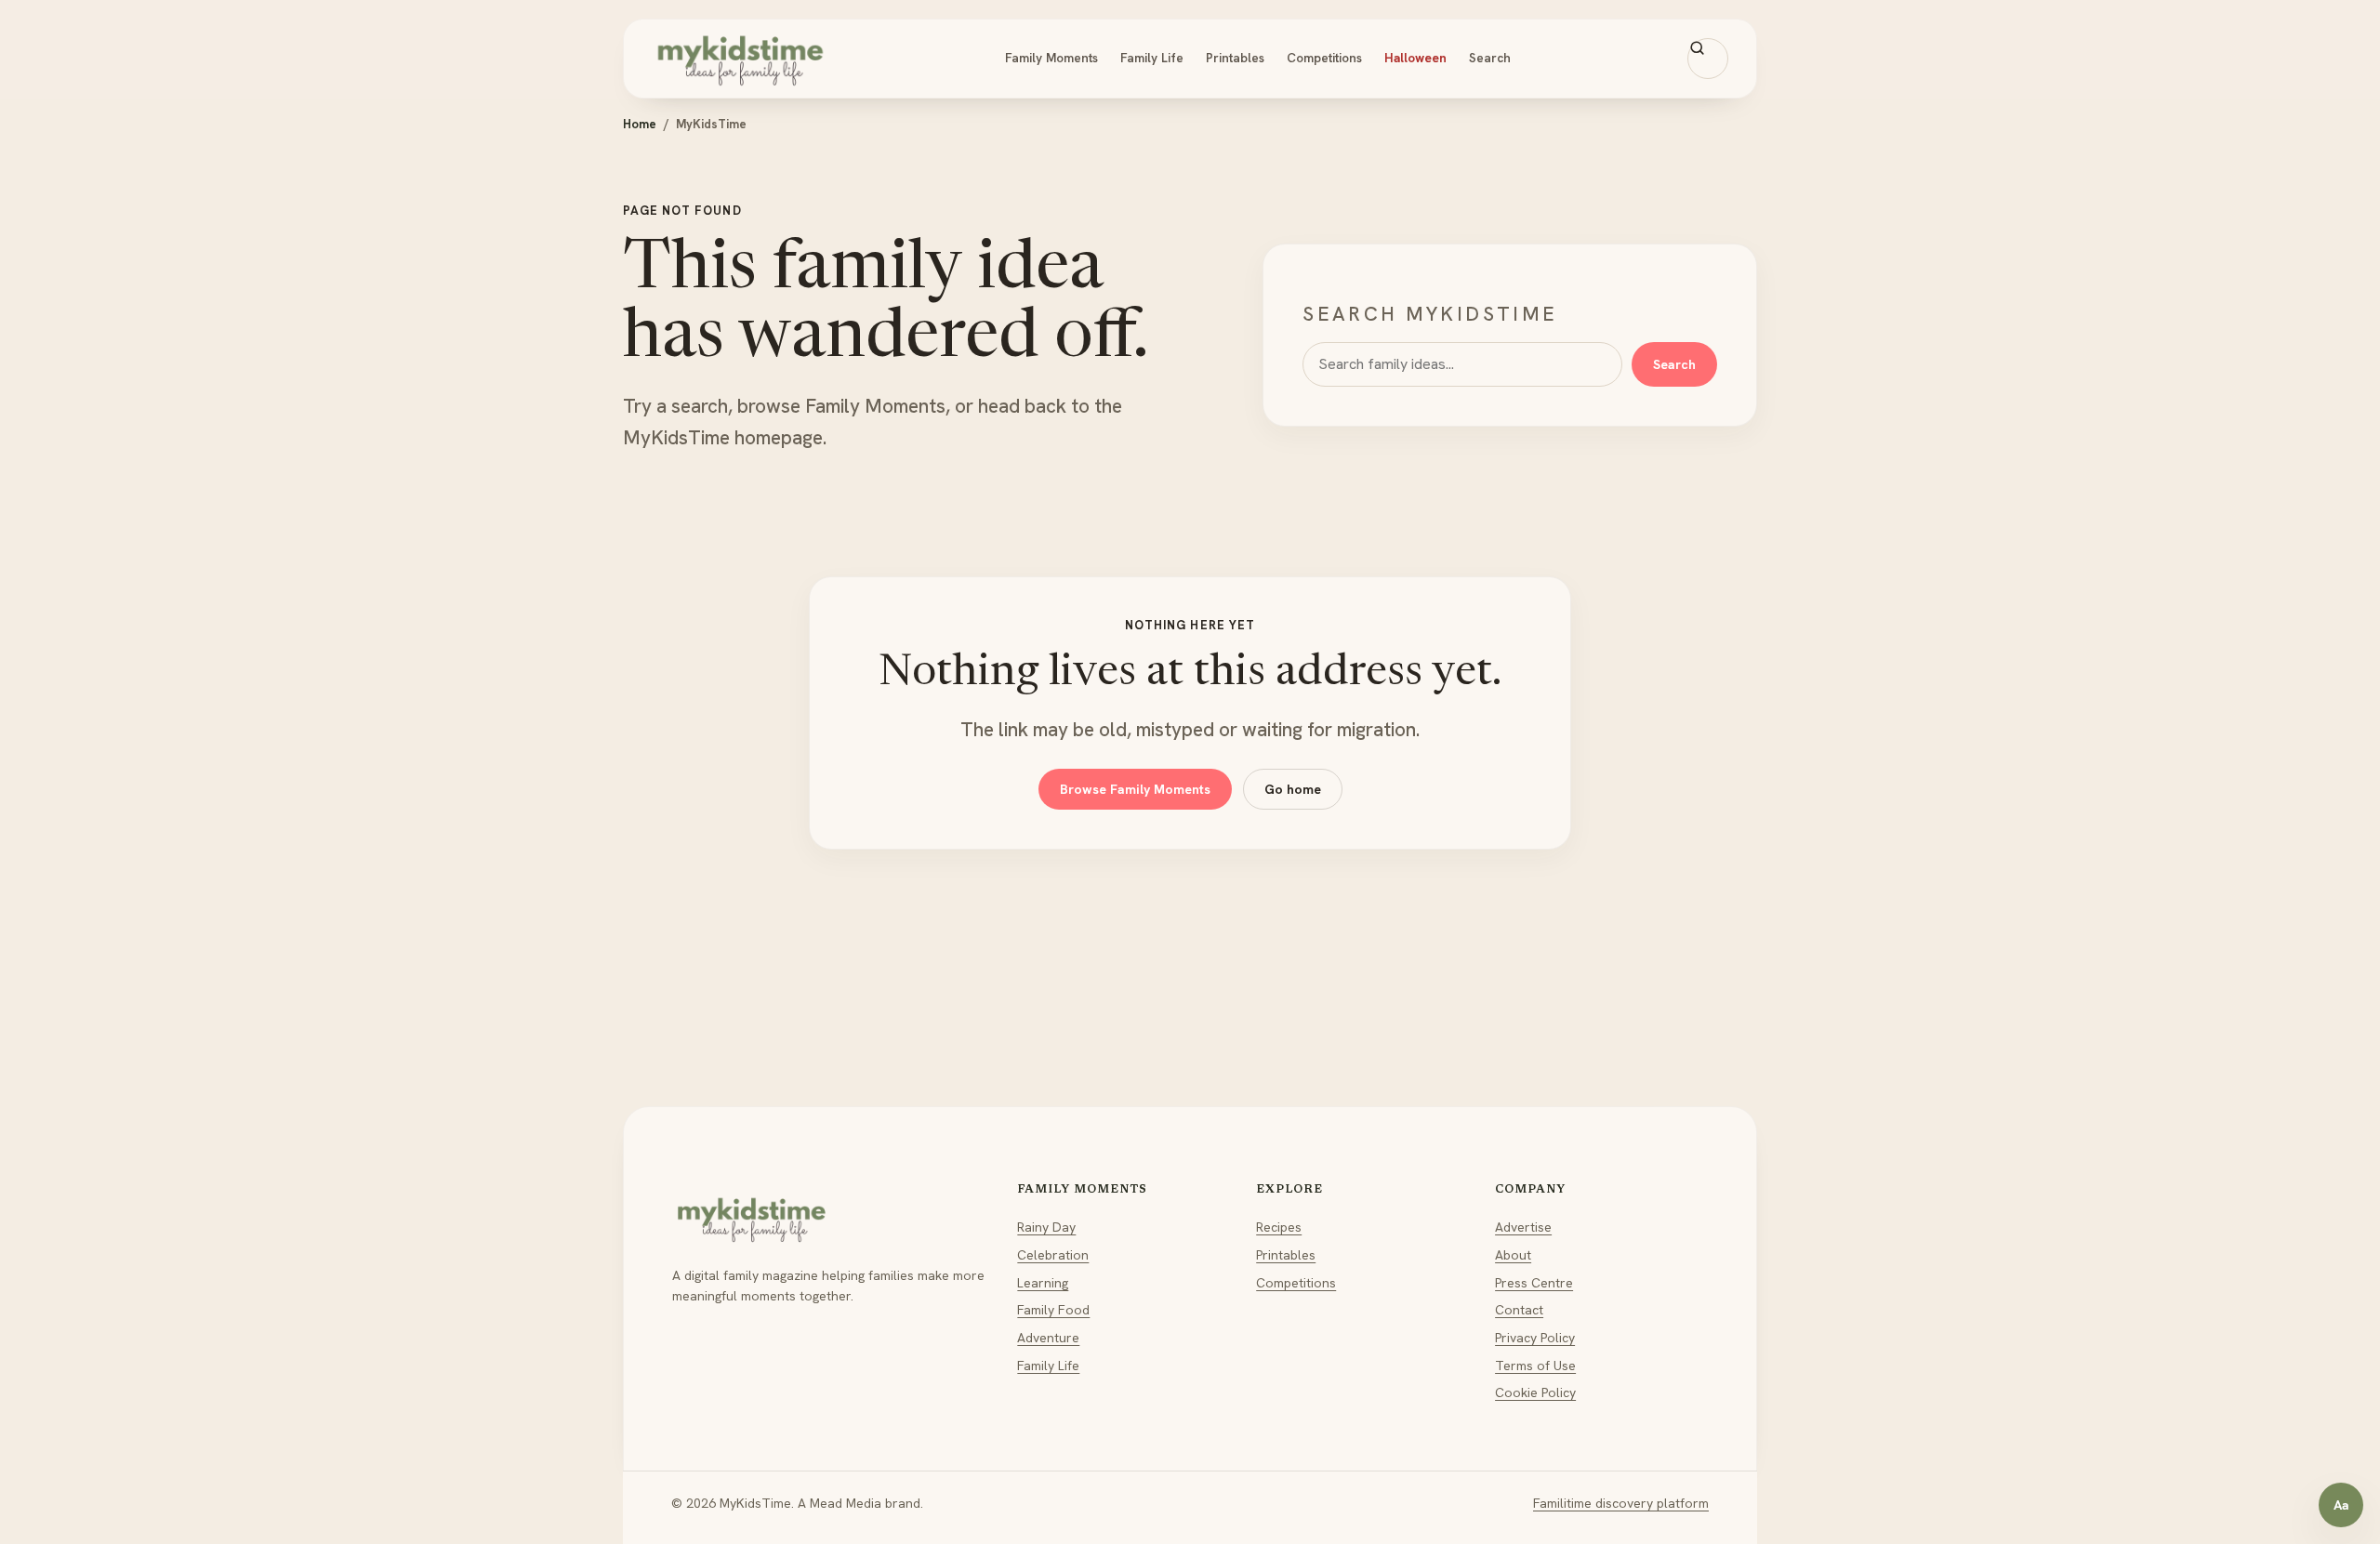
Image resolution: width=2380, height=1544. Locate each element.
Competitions (1324, 58)
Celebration (1053, 1255)
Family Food (1053, 1310)
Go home (1293, 789)
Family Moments (1051, 58)
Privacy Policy (1535, 1338)
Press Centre (1534, 1283)
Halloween (1415, 58)
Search (1490, 58)
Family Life (1152, 58)
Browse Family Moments (1135, 789)
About (1513, 1255)
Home (640, 124)
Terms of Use (1535, 1366)
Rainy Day (1046, 1227)
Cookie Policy (1535, 1392)
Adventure (1048, 1338)
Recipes (1279, 1227)
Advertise (1523, 1227)
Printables (1235, 58)
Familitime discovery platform (1621, 1503)
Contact (1519, 1310)
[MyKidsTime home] (740, 59)
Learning (1043, 1283)
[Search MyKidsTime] (1708, 59)
